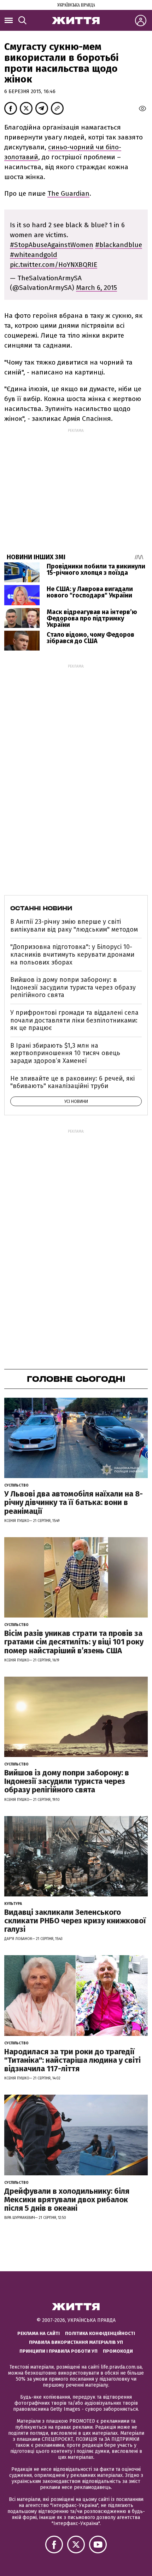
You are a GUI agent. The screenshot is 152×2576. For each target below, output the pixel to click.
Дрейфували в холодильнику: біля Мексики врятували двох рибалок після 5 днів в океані (67, 2200)
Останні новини (41, 908)
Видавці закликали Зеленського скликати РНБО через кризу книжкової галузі (75, 1921)
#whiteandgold (34, 255)
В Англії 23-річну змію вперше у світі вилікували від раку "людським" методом (74, 926)
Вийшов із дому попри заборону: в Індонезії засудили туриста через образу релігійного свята (73, 987)
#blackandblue (119, 245)
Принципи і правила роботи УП (59, 2351)
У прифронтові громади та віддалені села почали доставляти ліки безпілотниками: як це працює (74, 1020)
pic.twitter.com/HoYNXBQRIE (54, 265)
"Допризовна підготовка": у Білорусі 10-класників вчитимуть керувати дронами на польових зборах (72, 954)
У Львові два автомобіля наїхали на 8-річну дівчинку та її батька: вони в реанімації (74, 1502)
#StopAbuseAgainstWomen (52, 245)
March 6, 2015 (97, 288)
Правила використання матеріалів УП (76, 2342)
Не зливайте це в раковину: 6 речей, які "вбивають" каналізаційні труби (72, 1082)
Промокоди (118, 2351)
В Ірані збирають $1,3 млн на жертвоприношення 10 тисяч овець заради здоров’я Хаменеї (65, 1053)
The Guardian (68, 193)
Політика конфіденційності (100, 2333)
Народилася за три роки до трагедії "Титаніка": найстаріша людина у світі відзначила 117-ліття (72, 2060)
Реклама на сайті (39, 2333)
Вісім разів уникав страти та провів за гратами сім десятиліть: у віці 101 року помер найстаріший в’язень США (74, 1642)
